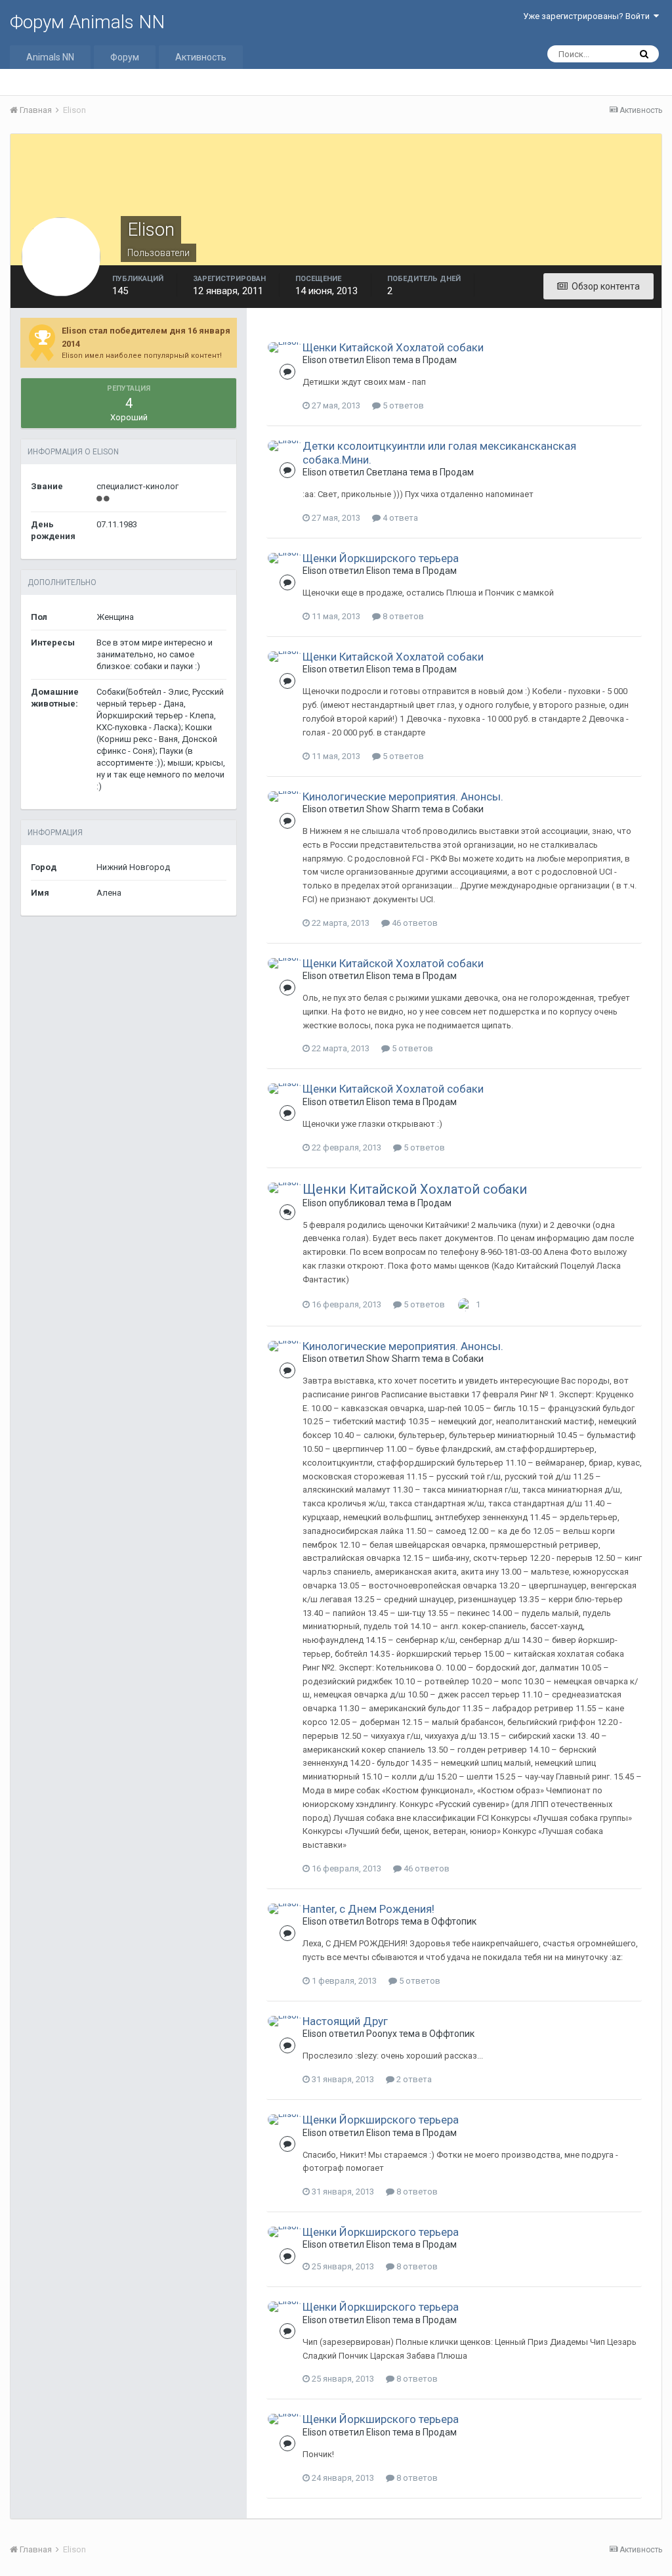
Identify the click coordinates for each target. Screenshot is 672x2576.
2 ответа (413, 2079)
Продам (440, 360)
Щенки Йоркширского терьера (381, 558)
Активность (201, 57)
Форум (125, 57)
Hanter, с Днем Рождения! (368, 1909)
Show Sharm (393, 809)
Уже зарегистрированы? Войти (588, 16)
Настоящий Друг (345, 2021)
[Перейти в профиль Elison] (284, 347)
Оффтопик (454, 1921)
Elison (315, 360)
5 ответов (402, 405)
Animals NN (50, 57)
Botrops (383, 1921)
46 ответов (414, 923)
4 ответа (399, 518)
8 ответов (402, 616)
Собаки (468, 809)
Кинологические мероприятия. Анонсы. (403, 797)
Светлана (387, 472)
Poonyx (382, 2034)
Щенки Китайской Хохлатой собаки (393, 347)
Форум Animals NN (87, 22)
